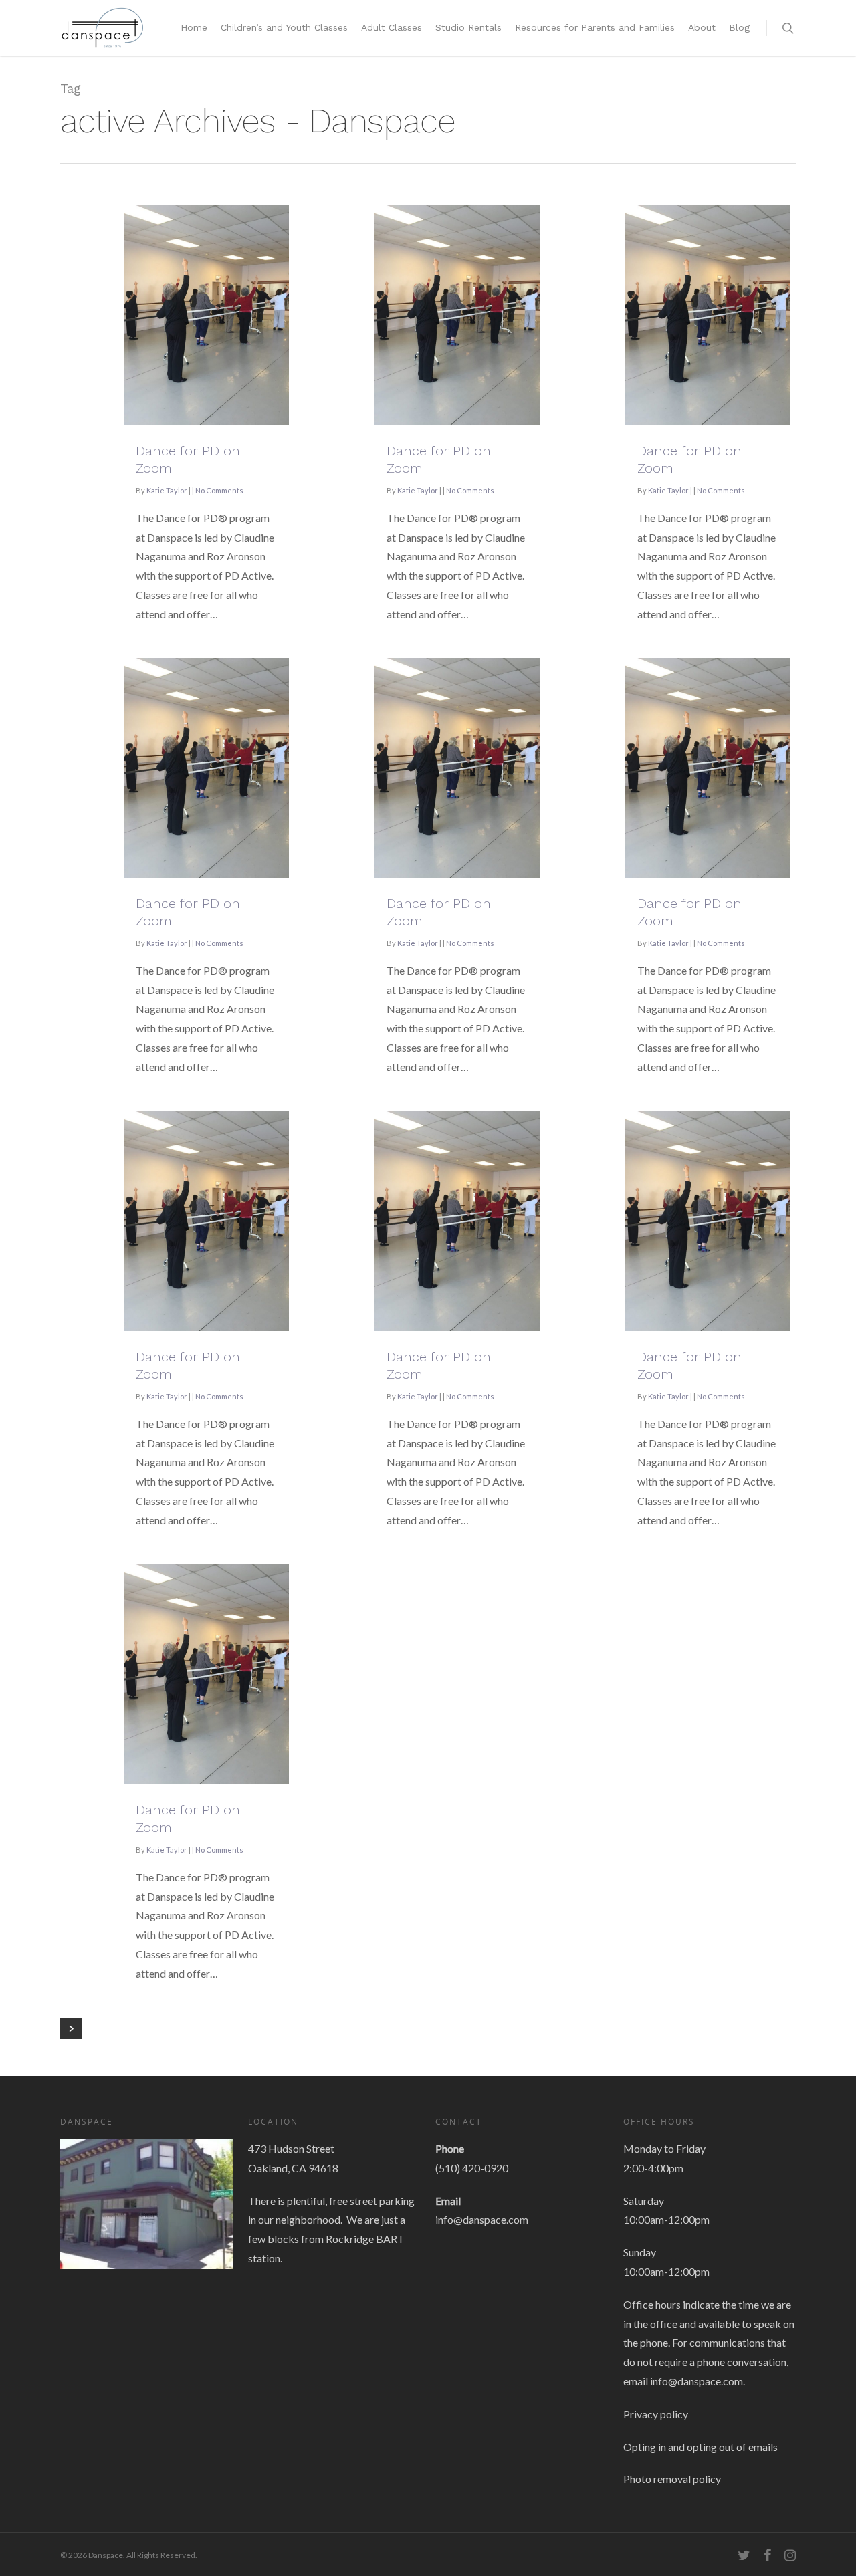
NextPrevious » (71, 2028)
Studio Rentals (468, 27)
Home (194, 27)
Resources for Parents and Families (595, 27)
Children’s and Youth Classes (284, 27)
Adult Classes (392, 27)
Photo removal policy (672, 2479)
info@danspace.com (482, 2219)
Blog (739, 27)
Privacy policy (656, 2414)
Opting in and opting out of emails (701, 2447)
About (702, 27)
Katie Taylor (167, 490)
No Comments (219, 490)
